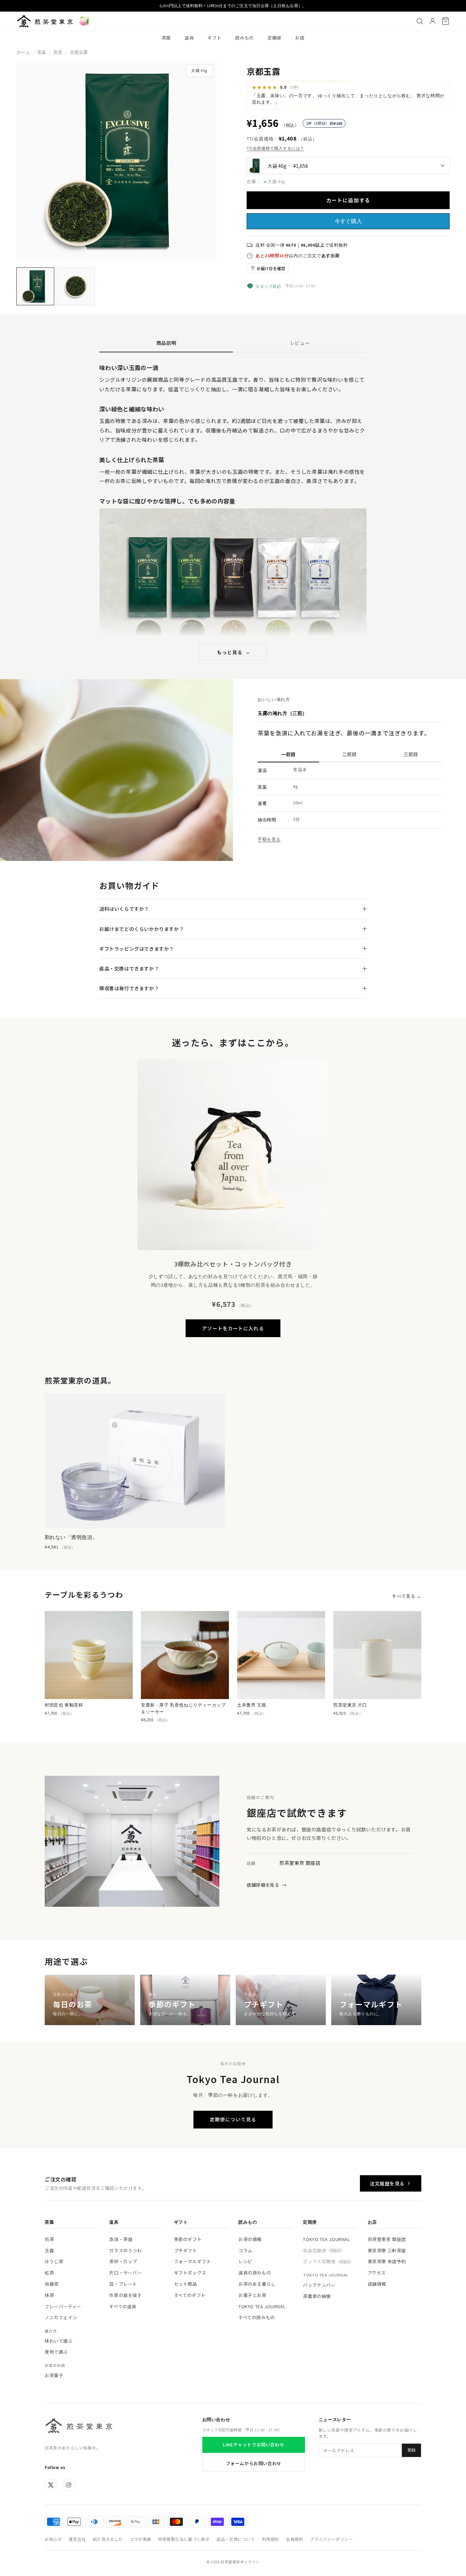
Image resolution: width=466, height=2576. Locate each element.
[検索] (420, 21)
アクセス (377, 2273)
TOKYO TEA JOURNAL (262, 2306)
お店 (300, 38)
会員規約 (294, 2539)
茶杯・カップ (123, 2261)
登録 (411, 2450)
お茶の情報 (250, 2239)
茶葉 (166, 38)
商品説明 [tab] (166, 343)
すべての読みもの (257, 2317)
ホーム (23, 52)
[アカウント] (433, 21)
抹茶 (49, 2295)
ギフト (214, 38)
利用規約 (271, 2539)
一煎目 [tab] (288, 754)
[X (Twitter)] (51, 2485)
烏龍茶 (52, 2284)
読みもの (244, 38)
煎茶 (58, 52)
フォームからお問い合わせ (254, 2463)
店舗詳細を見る (267, 1885)
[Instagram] (69, 2485)
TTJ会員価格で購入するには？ (275, 148)
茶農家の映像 (317, 2296)
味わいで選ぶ (59, 2341)
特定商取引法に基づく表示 (184, 2539)
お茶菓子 (54, 2375)
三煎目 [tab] (411, 754)
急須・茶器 (121, 2239)
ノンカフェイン (61, 2317)
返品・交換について (236, 2539)
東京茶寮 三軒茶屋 (387, 2250)
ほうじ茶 (54, 2261)
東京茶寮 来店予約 (387, 2261)
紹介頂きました (108, 2539)
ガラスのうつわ (125, 2250)
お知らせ (53, 2539)
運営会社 (77, 2539)
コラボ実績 (140, 2539)
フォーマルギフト (193, 2261)
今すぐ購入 (348, 221)
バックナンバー (319, 2285)
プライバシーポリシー (331, 2539)
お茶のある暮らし (257, 2284)
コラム (245, 2250)
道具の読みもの (255, 2273)
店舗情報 (377, 2284)
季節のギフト (188, 2239)
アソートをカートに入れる (233, 1328)
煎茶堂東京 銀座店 (387, 2239)
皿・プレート (123, 2284)
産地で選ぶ (56, 2352)
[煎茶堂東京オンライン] (45, 21)
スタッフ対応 (268, 286)
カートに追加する (348, 200)
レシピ (245, 2261)
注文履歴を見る (387, 2183)
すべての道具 (123, 2306)
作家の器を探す (125, 2295)
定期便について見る (233, 2119)
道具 (189, 38)
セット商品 (186, 2284)
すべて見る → (407, 1596)
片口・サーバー (125, 2273)
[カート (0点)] (446, 21)
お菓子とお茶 (252, 2295)
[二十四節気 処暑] (84, 21)
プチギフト (186, 2250)
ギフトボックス (190, 2273)
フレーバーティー (63, 2306)
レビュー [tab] (300, 343)
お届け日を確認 (271, 268)
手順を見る (269, 839)
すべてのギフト (190, 2295)
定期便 (274, 38)
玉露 (49, 2250)
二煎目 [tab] (349, 754)
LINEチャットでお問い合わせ (253, 2445)
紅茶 (49, 2273)
